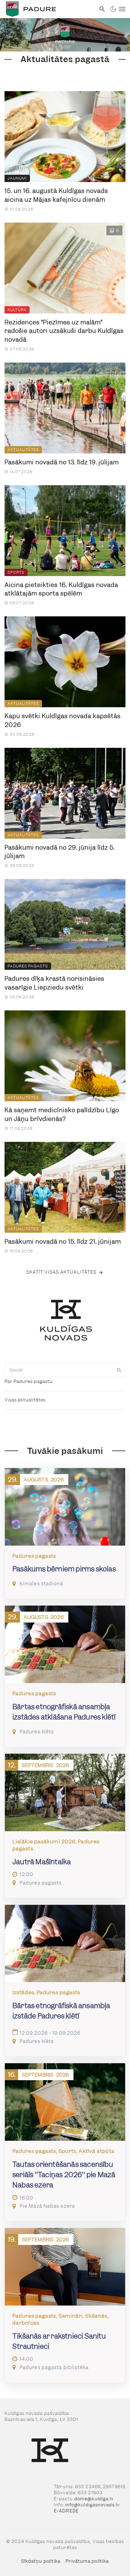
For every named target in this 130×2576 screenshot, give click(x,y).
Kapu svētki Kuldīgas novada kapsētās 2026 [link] (63, 720)
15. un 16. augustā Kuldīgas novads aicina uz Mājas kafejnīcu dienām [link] (56, 195)
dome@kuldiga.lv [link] (94, 2499)
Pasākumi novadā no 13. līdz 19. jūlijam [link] (62, 462)
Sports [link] (16, 572)
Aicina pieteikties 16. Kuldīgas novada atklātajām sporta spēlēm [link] (61, 589)
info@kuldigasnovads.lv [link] (93, 2505)
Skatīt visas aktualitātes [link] (62, 1272)
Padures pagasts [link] (28, 966)
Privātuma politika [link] (87, 2561)
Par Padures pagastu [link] (29, 1381)
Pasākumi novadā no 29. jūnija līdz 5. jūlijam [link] (60, 852)
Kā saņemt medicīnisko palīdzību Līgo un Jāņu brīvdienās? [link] (62, 1114)
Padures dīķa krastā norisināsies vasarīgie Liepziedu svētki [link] (54, 983)
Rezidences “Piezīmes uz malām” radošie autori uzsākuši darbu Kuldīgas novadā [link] (64, 331)
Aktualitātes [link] (23, 450)
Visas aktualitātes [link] (25, 1400)
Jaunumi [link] (17, 178)
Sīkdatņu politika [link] (41, 2561)
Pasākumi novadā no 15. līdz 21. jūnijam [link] (63, 1242)
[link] (48, 9)
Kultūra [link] (17, 310)
